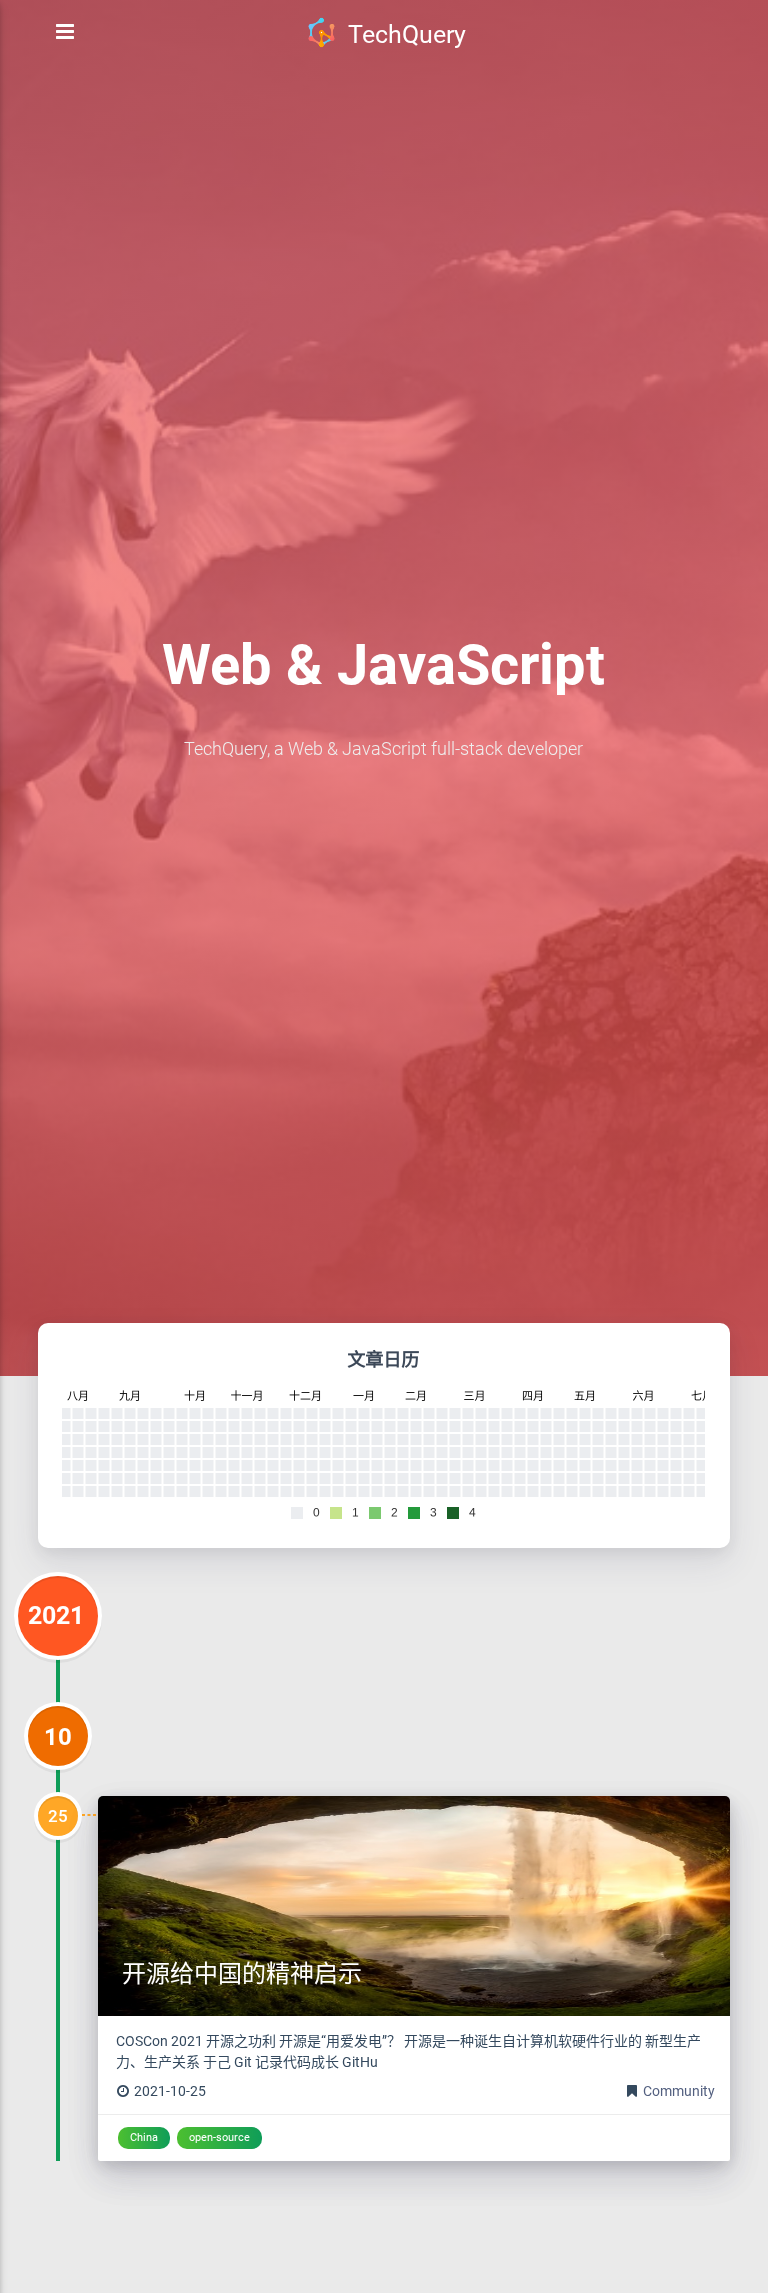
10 (58, 1737)
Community (679, 2091)
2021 (56, 1615)
